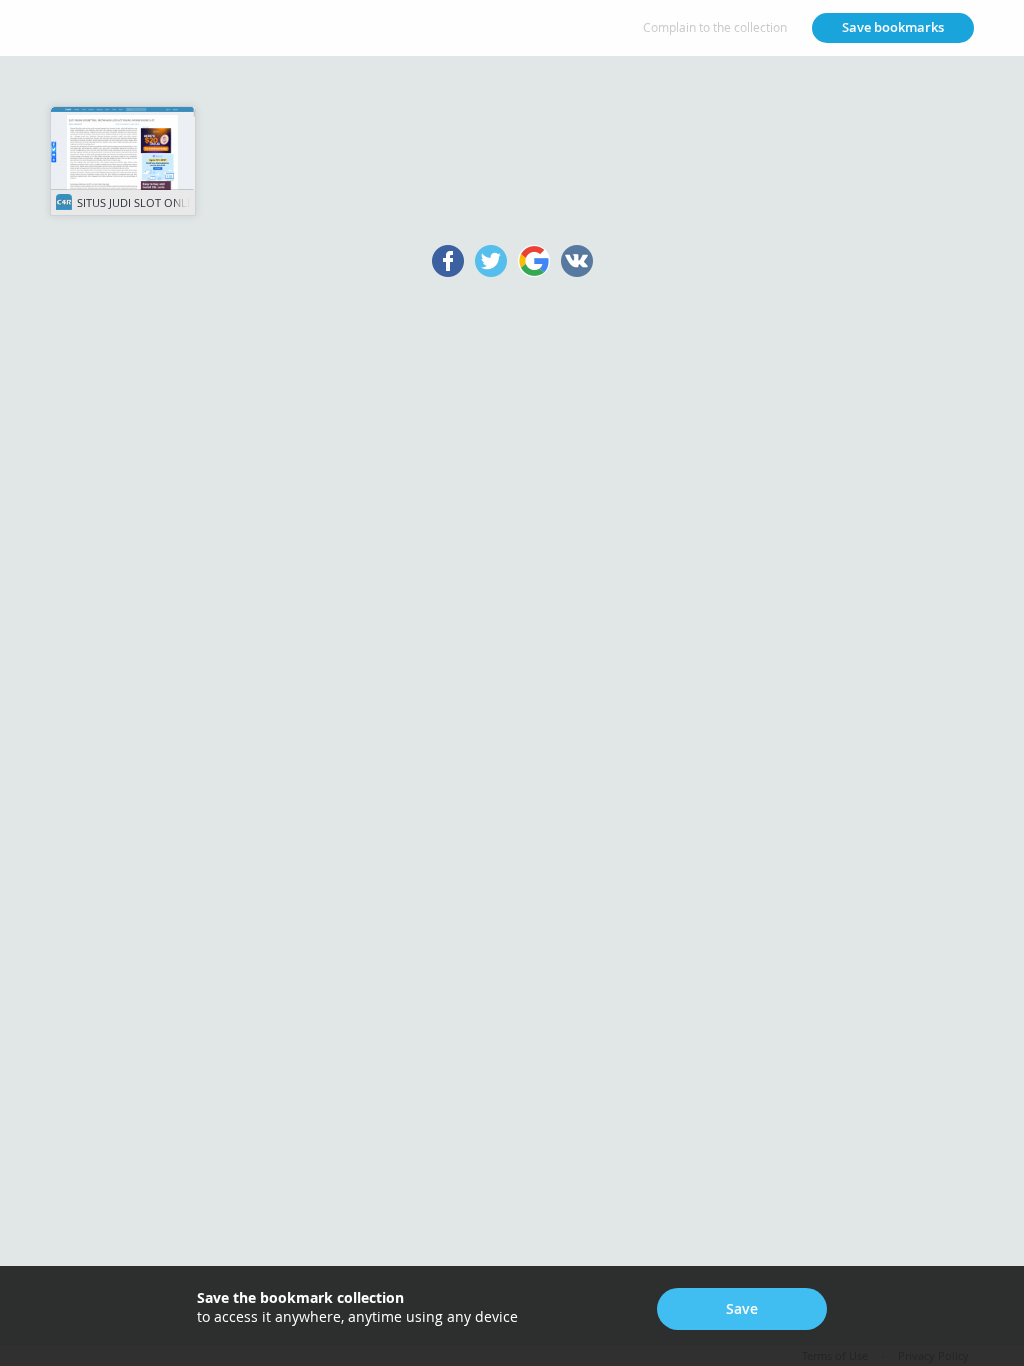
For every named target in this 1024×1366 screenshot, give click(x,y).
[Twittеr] (491, 261)
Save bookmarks (893, 27)
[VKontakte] (577, 261)
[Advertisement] (512, 588)
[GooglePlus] (534, 261)
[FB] (448, 261)
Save (742, 1308)
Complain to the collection (715, 27)
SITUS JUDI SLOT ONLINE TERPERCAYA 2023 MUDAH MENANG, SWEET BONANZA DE (136, 202)
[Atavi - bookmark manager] (110, 27)
